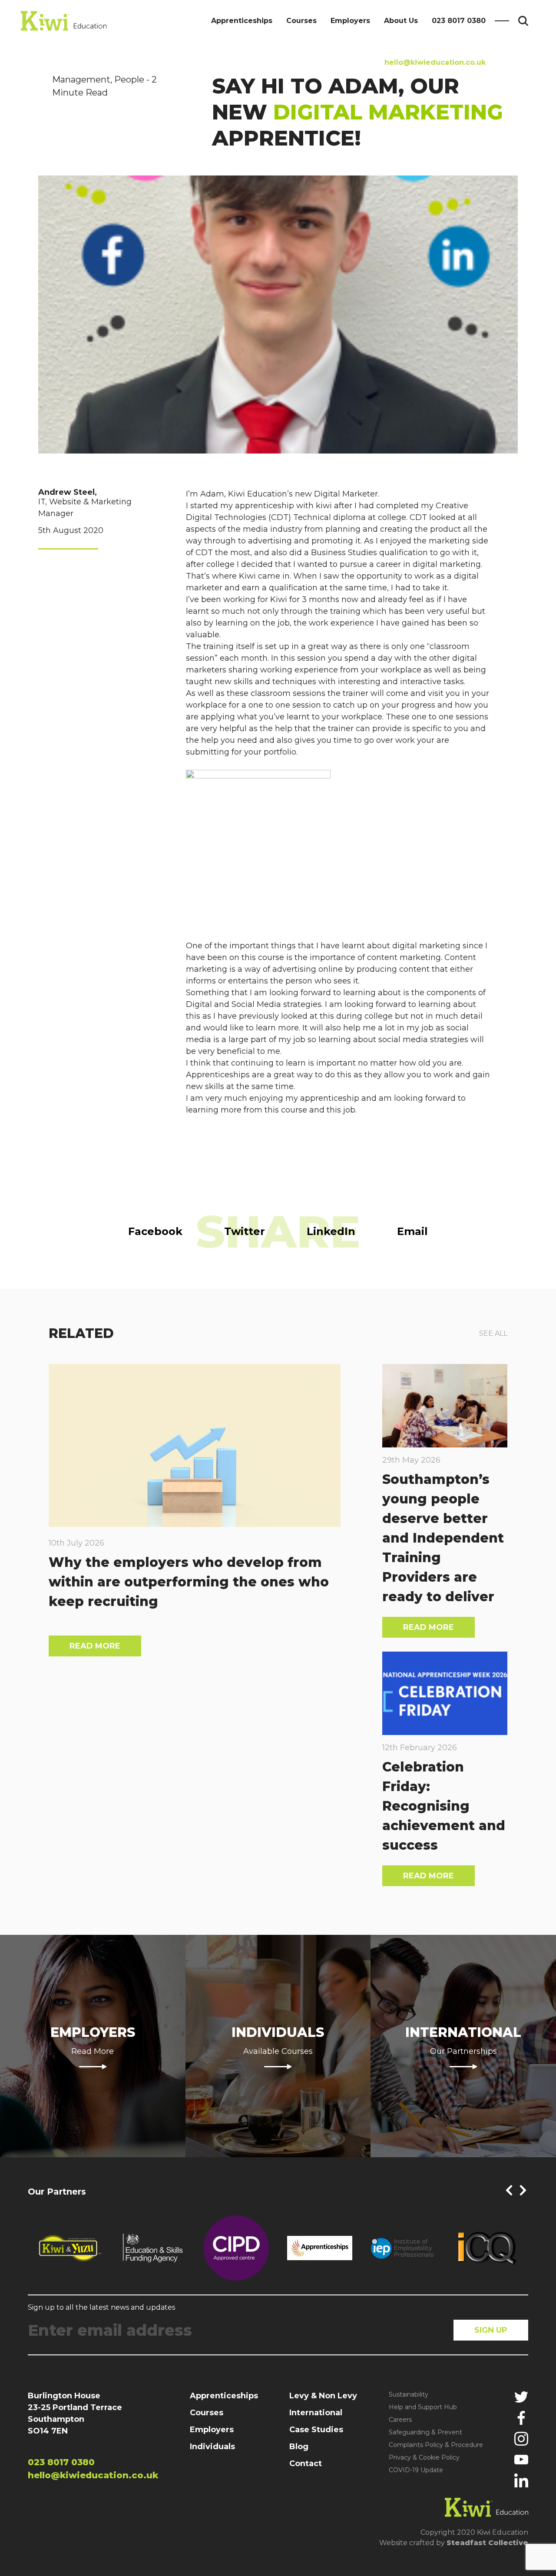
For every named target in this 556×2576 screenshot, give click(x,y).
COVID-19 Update (416, 2470)
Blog (299, 2447)
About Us (401, 21)
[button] (509, 2190)
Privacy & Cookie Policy (424, 2457)
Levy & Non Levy (323, 2396)
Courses (301, 21)
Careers (400, 2420)
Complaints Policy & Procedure (436, 2445)
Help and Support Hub (423, 2407)
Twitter (245, 1231)
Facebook (155, 1231)
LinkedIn (331, 1231)
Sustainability (409, 2394)
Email (412, 1231)
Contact (306, 2463)
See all (493, 1333)
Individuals (212, 2447)
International (316, 2413)
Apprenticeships (242, 21)
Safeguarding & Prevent (425, 2432)
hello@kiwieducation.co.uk (435, 62)
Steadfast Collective (487, 2543)
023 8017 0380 (459, 21)
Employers (350, 21)
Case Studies (316, 2430)
